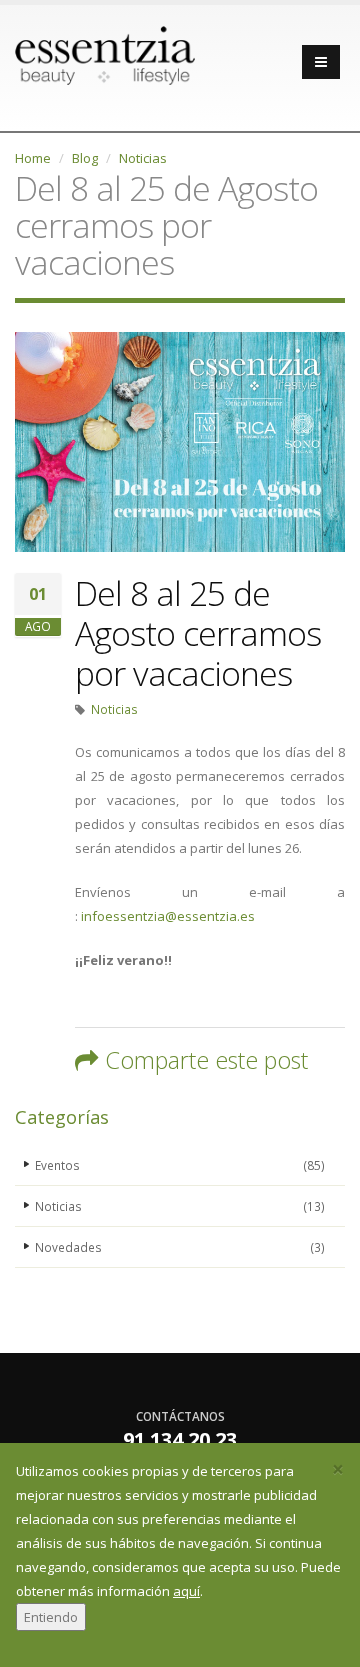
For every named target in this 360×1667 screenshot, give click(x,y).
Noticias (143, 158)
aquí (186, 1591)
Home (33, 158)
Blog (85, 158)
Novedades (180, 1247)
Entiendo (51, 1617)
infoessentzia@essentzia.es (168, 916)
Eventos (180, 1165)
